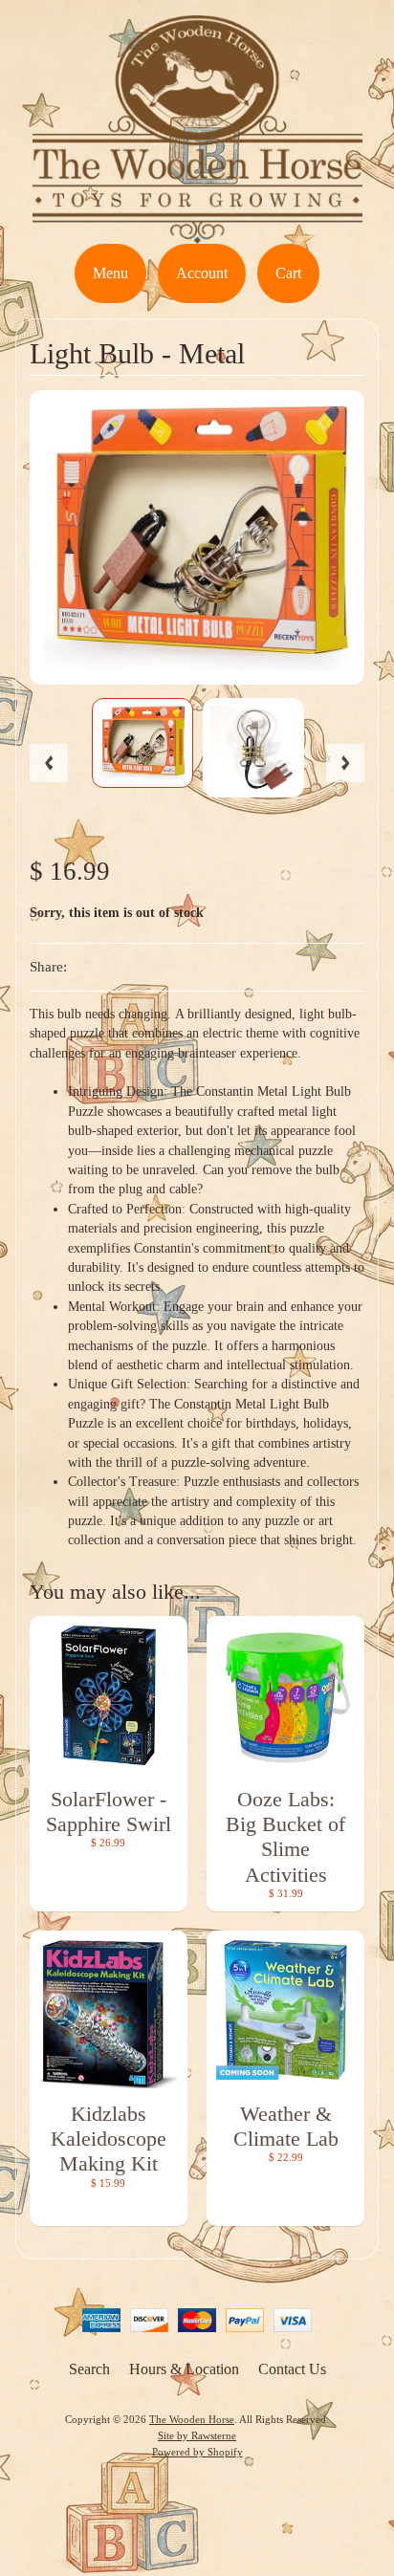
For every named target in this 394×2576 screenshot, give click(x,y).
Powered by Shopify (197, 2452)
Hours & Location (184, 2369)
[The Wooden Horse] (197, 232)
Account (202, 273)
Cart (288, 273)
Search (89, 2369)
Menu (110, 273)
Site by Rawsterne (197, 2435)
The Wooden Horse (192, 2419)
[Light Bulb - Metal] (142, 743)
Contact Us (292, 2369)
